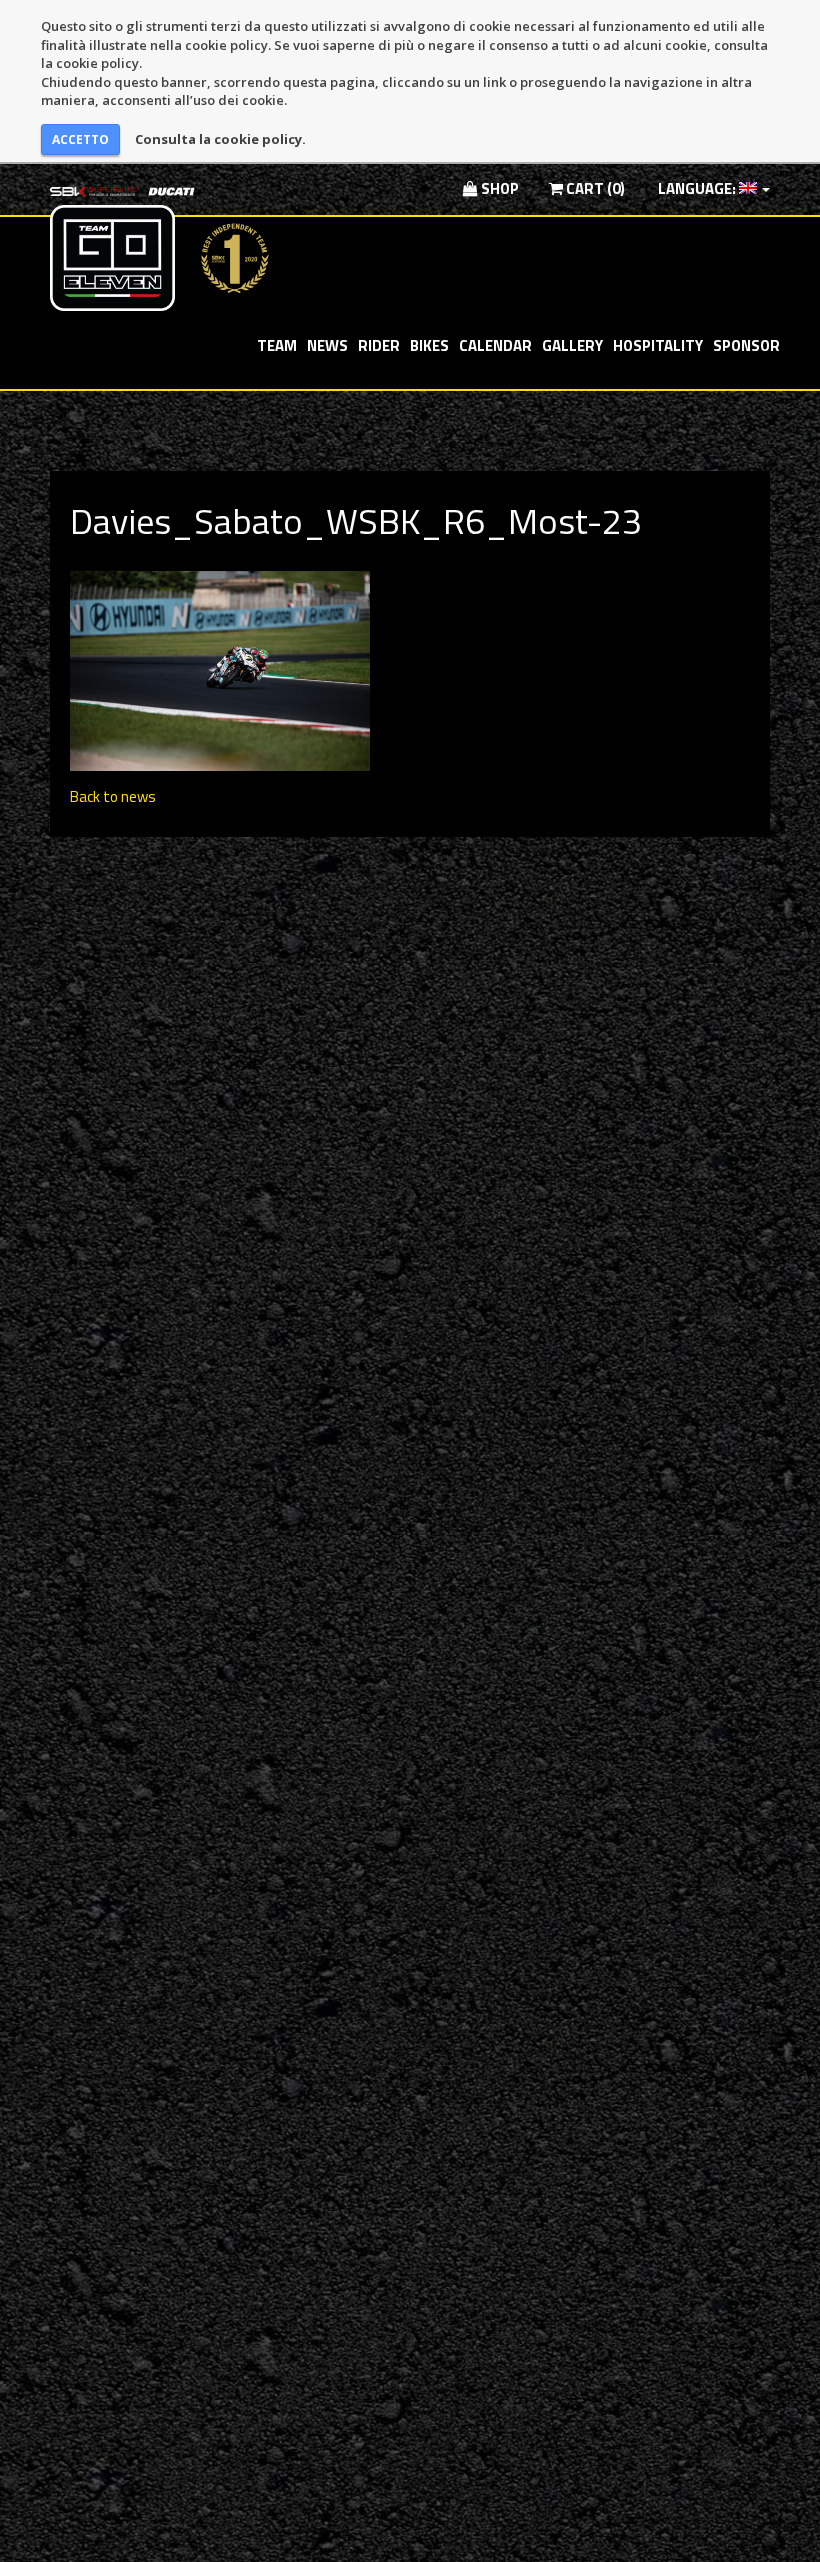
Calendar (495, 345)
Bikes (429, 345)
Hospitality (658, 345)
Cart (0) (594, 188)
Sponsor (746, 345)
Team (277, 345)
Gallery (572, 345)
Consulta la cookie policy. (220, 139)
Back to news (113, 796)
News (327, 345)
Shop (498, 188)
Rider (379, 345)
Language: (697, 188)
